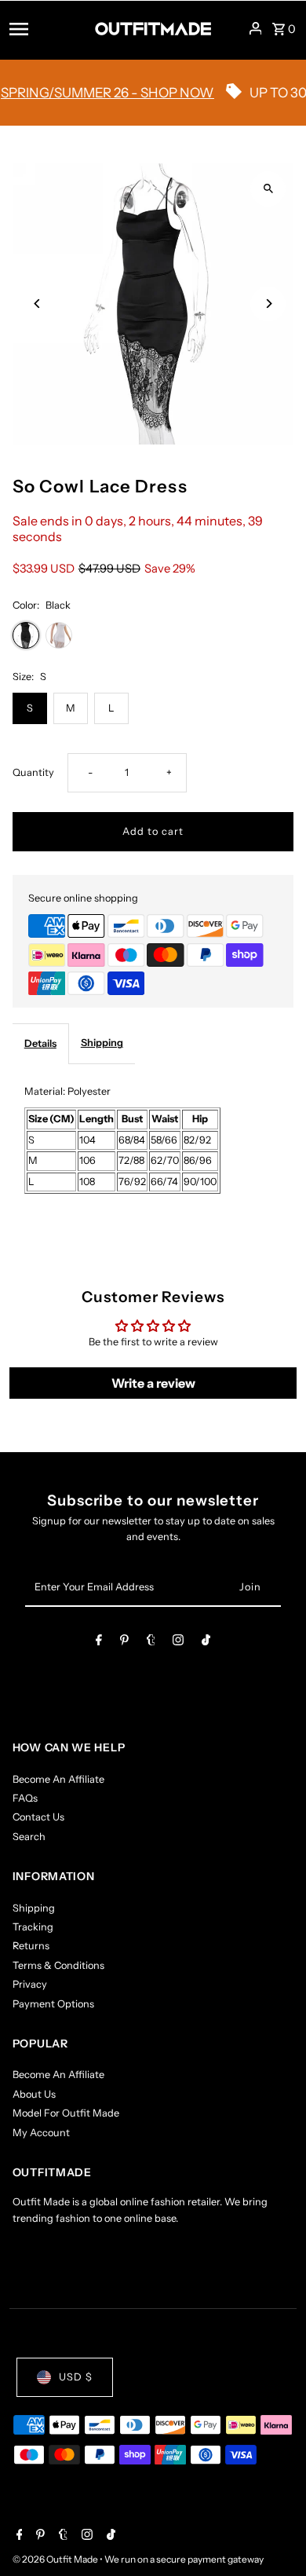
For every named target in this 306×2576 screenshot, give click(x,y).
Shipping (102, 1043)
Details (40, 1043)
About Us (34, 2094)
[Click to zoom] (268, 189)
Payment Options (53, 2004)
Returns (31, 1946)
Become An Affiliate (58, 1779)
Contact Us (38, 1817)
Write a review (153, 1383)
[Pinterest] (124, 1643)
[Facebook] (99, 1643)
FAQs (25, 1798)
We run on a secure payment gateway (184, 2559)
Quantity (33, 772)
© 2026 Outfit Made (56, 2559)
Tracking (33, 1927)
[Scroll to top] (273, 2535)
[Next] (268, 304)
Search (29, 1837)
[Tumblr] (151, 1643)
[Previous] (38, 304)
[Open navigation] (47, 28)
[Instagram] (178, 1643)
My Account (41, 2133)
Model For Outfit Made (66, 2113)
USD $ (76, 2377)
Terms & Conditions (58, 1965)
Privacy (30, 1984)
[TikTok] (206, 1643)
